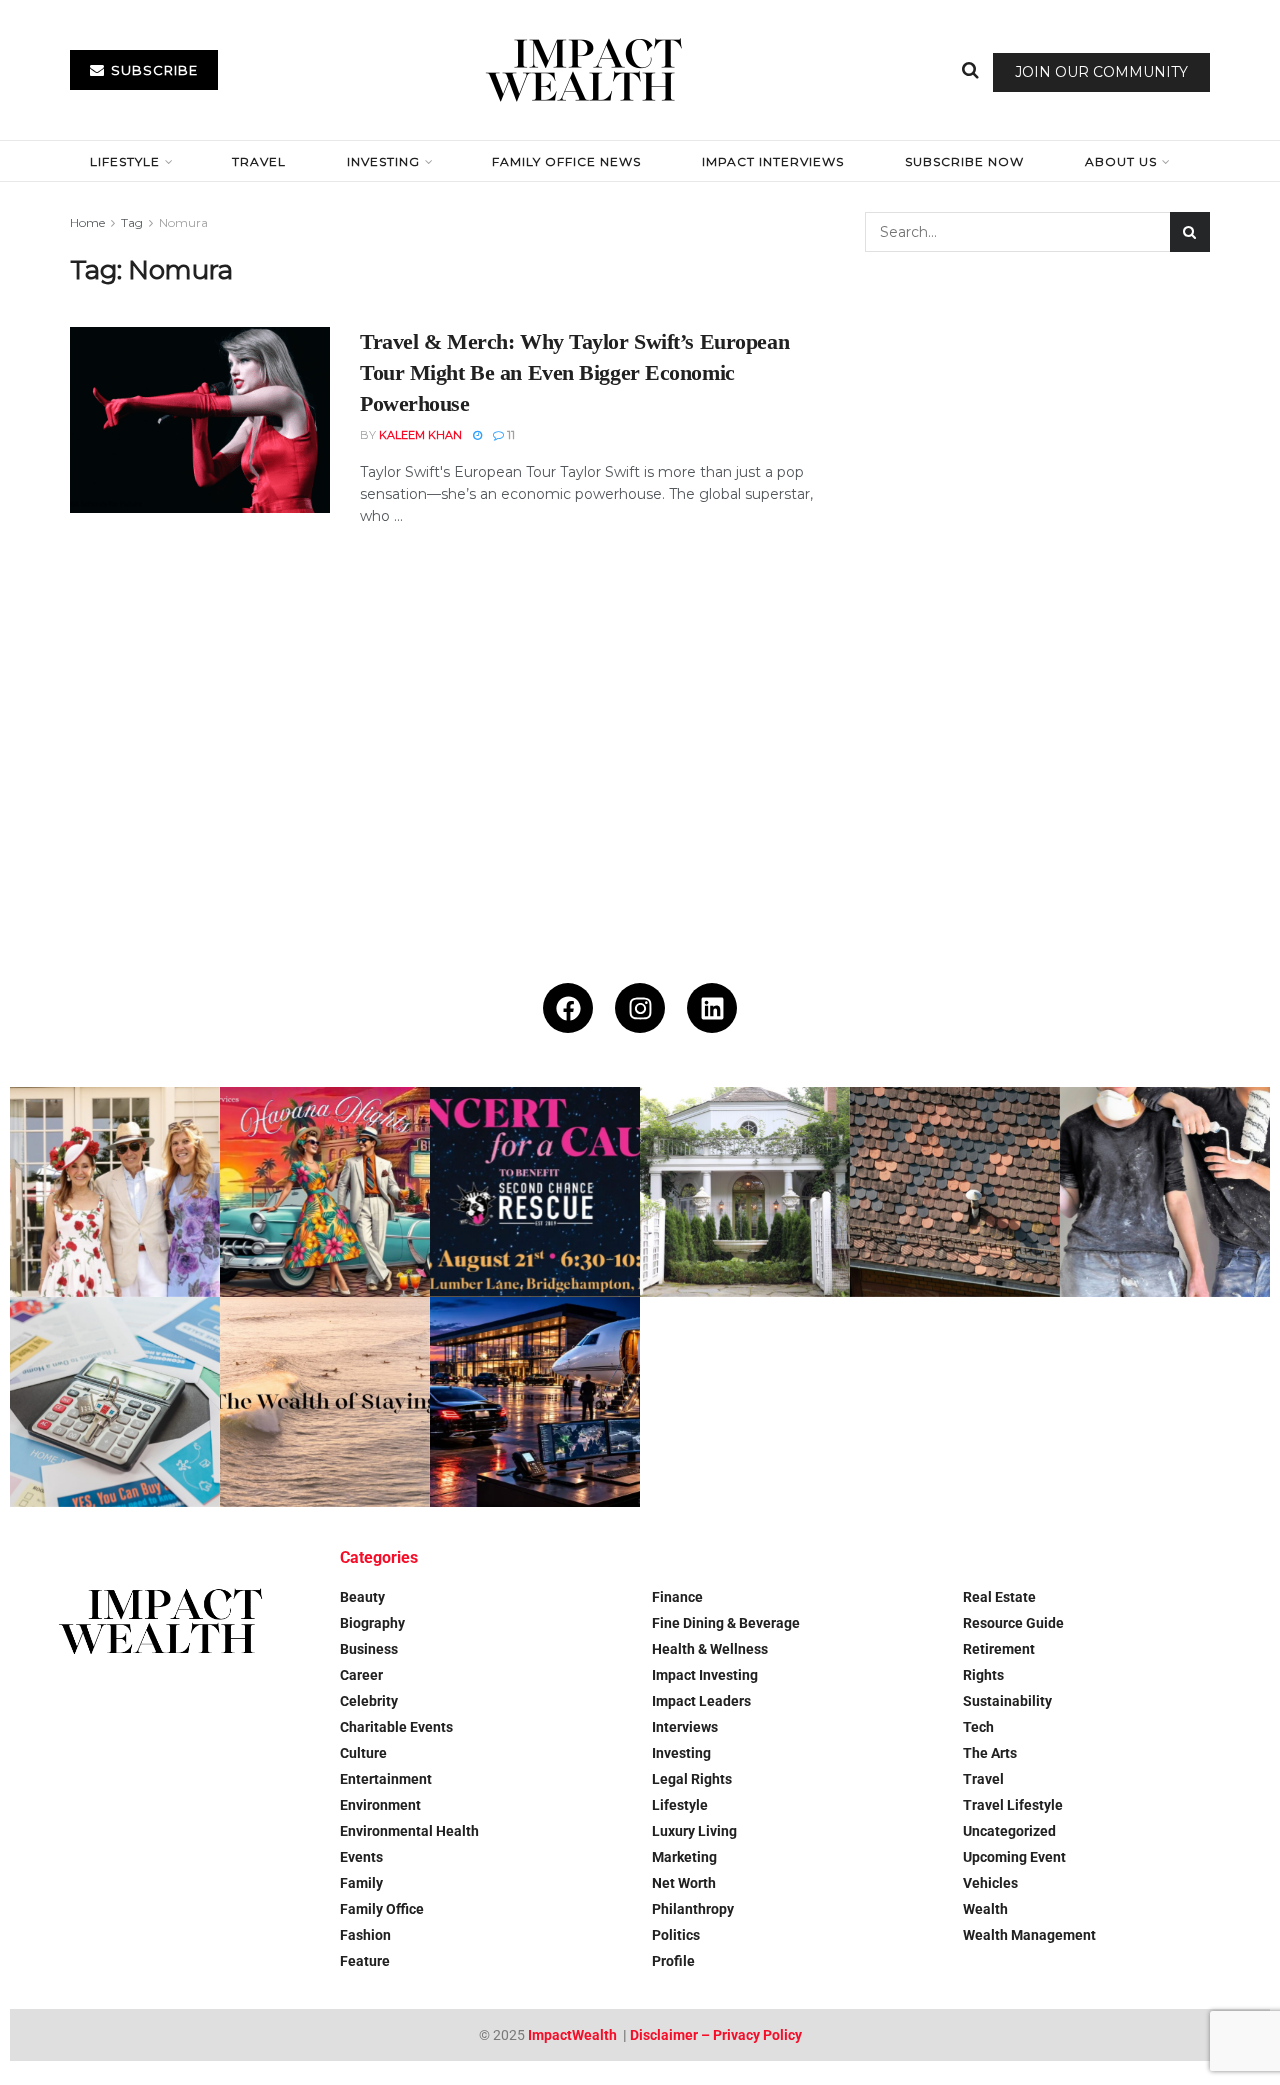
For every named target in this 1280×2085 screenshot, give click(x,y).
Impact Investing (705, 1675)
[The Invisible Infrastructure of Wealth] (535, 1402)
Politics (676, 1935)
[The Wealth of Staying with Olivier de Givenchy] (325, 1402)
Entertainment (386, 1779)
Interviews (685, 1727)
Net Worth (684, 1883)
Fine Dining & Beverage (726, 1623)
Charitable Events (396, 1727)
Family (361, 1883)
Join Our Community (1101, 72)
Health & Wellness (710, 1649)
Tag (132, 222)
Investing (383, 161)
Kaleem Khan (420, 435)
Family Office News (566, 161)
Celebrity (369, 1701)
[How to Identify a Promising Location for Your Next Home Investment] (115, 1402)
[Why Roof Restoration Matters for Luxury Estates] (955, 1192)
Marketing (684, 1857)
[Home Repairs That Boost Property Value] (1165, 1192)
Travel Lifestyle (1013, 1805)
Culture (363, 1753)
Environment (380, 1805)
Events (361, 1857)
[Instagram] (640, 1008)
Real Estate (999, 1597)
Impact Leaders (701, 1701)
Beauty (362, 1597)
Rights (983, 1675)
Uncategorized (1009, 1831)
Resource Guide (1013, 1623)
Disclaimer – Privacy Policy (716, 2035)
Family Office (382, 1909)
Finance (677, 1597)
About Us (1121, 161)
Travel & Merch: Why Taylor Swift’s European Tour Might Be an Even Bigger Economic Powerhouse (574, 372)
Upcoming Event (1014, 1857)
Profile (673, 1961)
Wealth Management (1029, 1935)
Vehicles (990, 1883)
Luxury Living (694, 1831)
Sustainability (1007, 1701)
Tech (978, 1727)
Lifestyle (125, 161)
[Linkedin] (712, 1008)
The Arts (990, 1753)
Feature (365, 1961)
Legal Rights (692, 1779)
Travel (259, 161)
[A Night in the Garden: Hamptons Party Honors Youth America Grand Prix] (745, 1192)
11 (509, 435)
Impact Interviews (773, 161)
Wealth (985, 1909)
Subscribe (152, 70)
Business (369, 1649)
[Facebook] (568, 1008)
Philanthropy (693, 1909)
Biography (372, 1623)
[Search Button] (970, 70)
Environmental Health (409, 1831)
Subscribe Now (964, 161)
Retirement (999, 1649)
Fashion (365, 1935)
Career (361, 1675)
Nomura (183, 222)
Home (87, 222)
